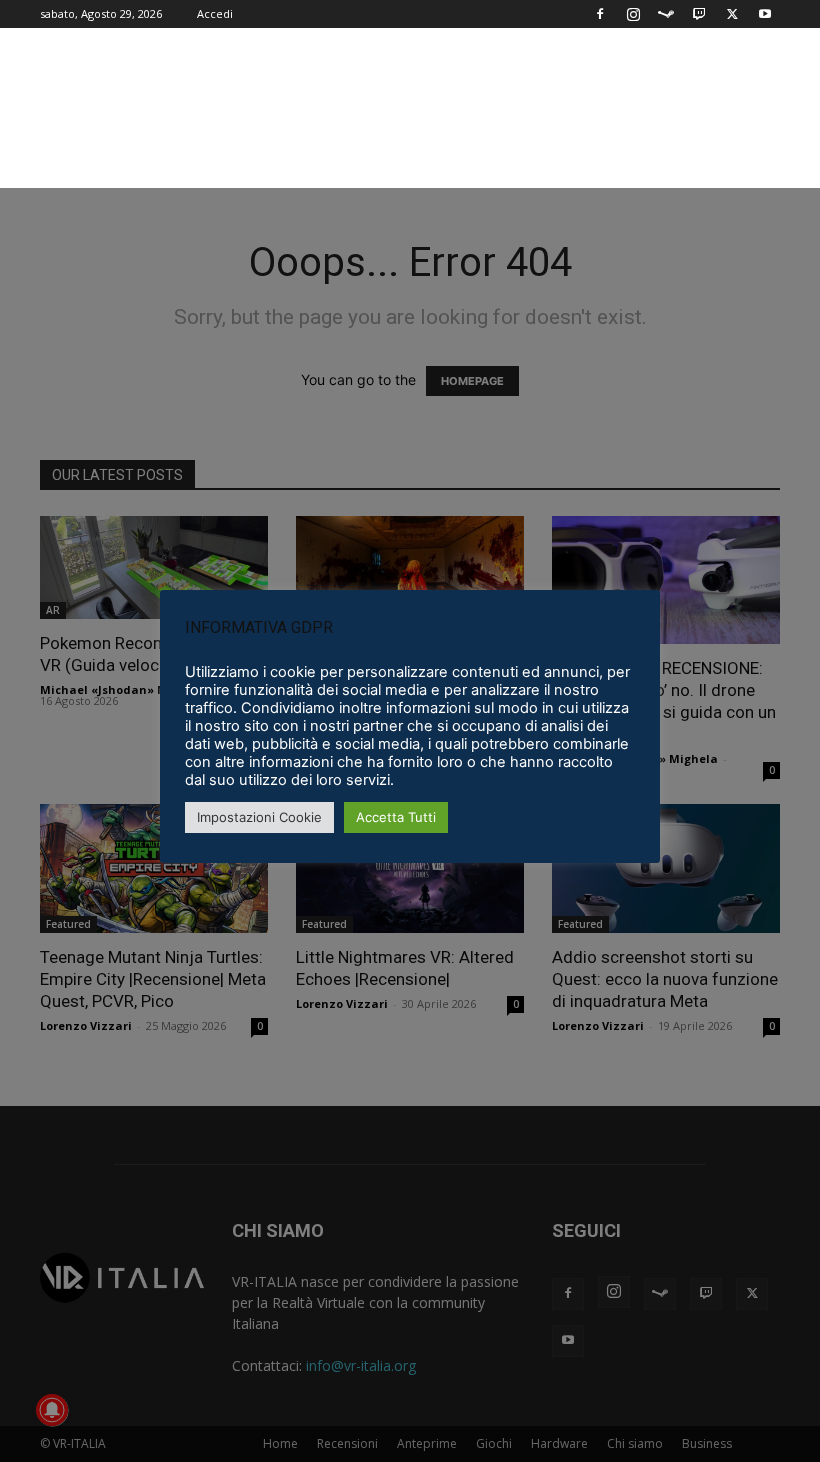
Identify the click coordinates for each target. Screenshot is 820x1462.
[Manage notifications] (52, 1410)
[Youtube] (765, 14)
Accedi (215, 13)
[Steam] (666, 14)
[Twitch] (699, 14)
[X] (732, 14)
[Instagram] (633, 14)
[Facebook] (600, 14)
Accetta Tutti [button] (396, 817)
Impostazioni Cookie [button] (259, 817)
